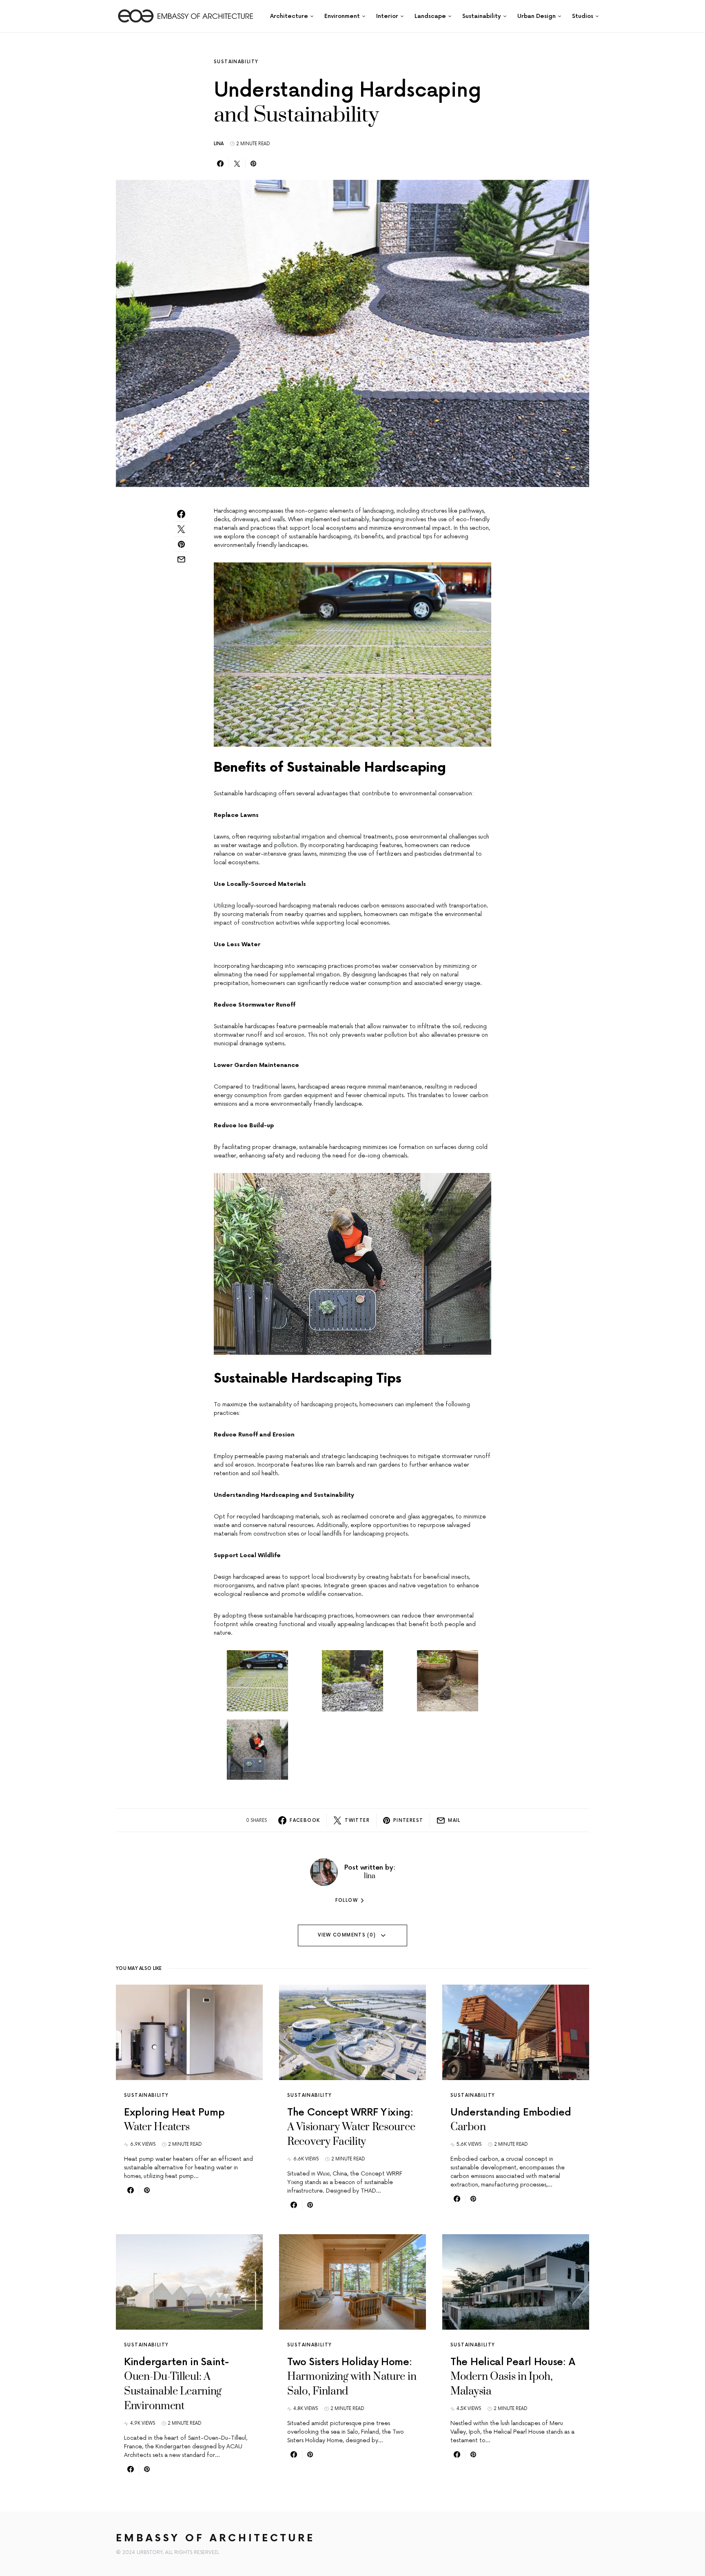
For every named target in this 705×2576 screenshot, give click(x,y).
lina (219, 144)
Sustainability (236, 62)
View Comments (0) (347, 1935)
